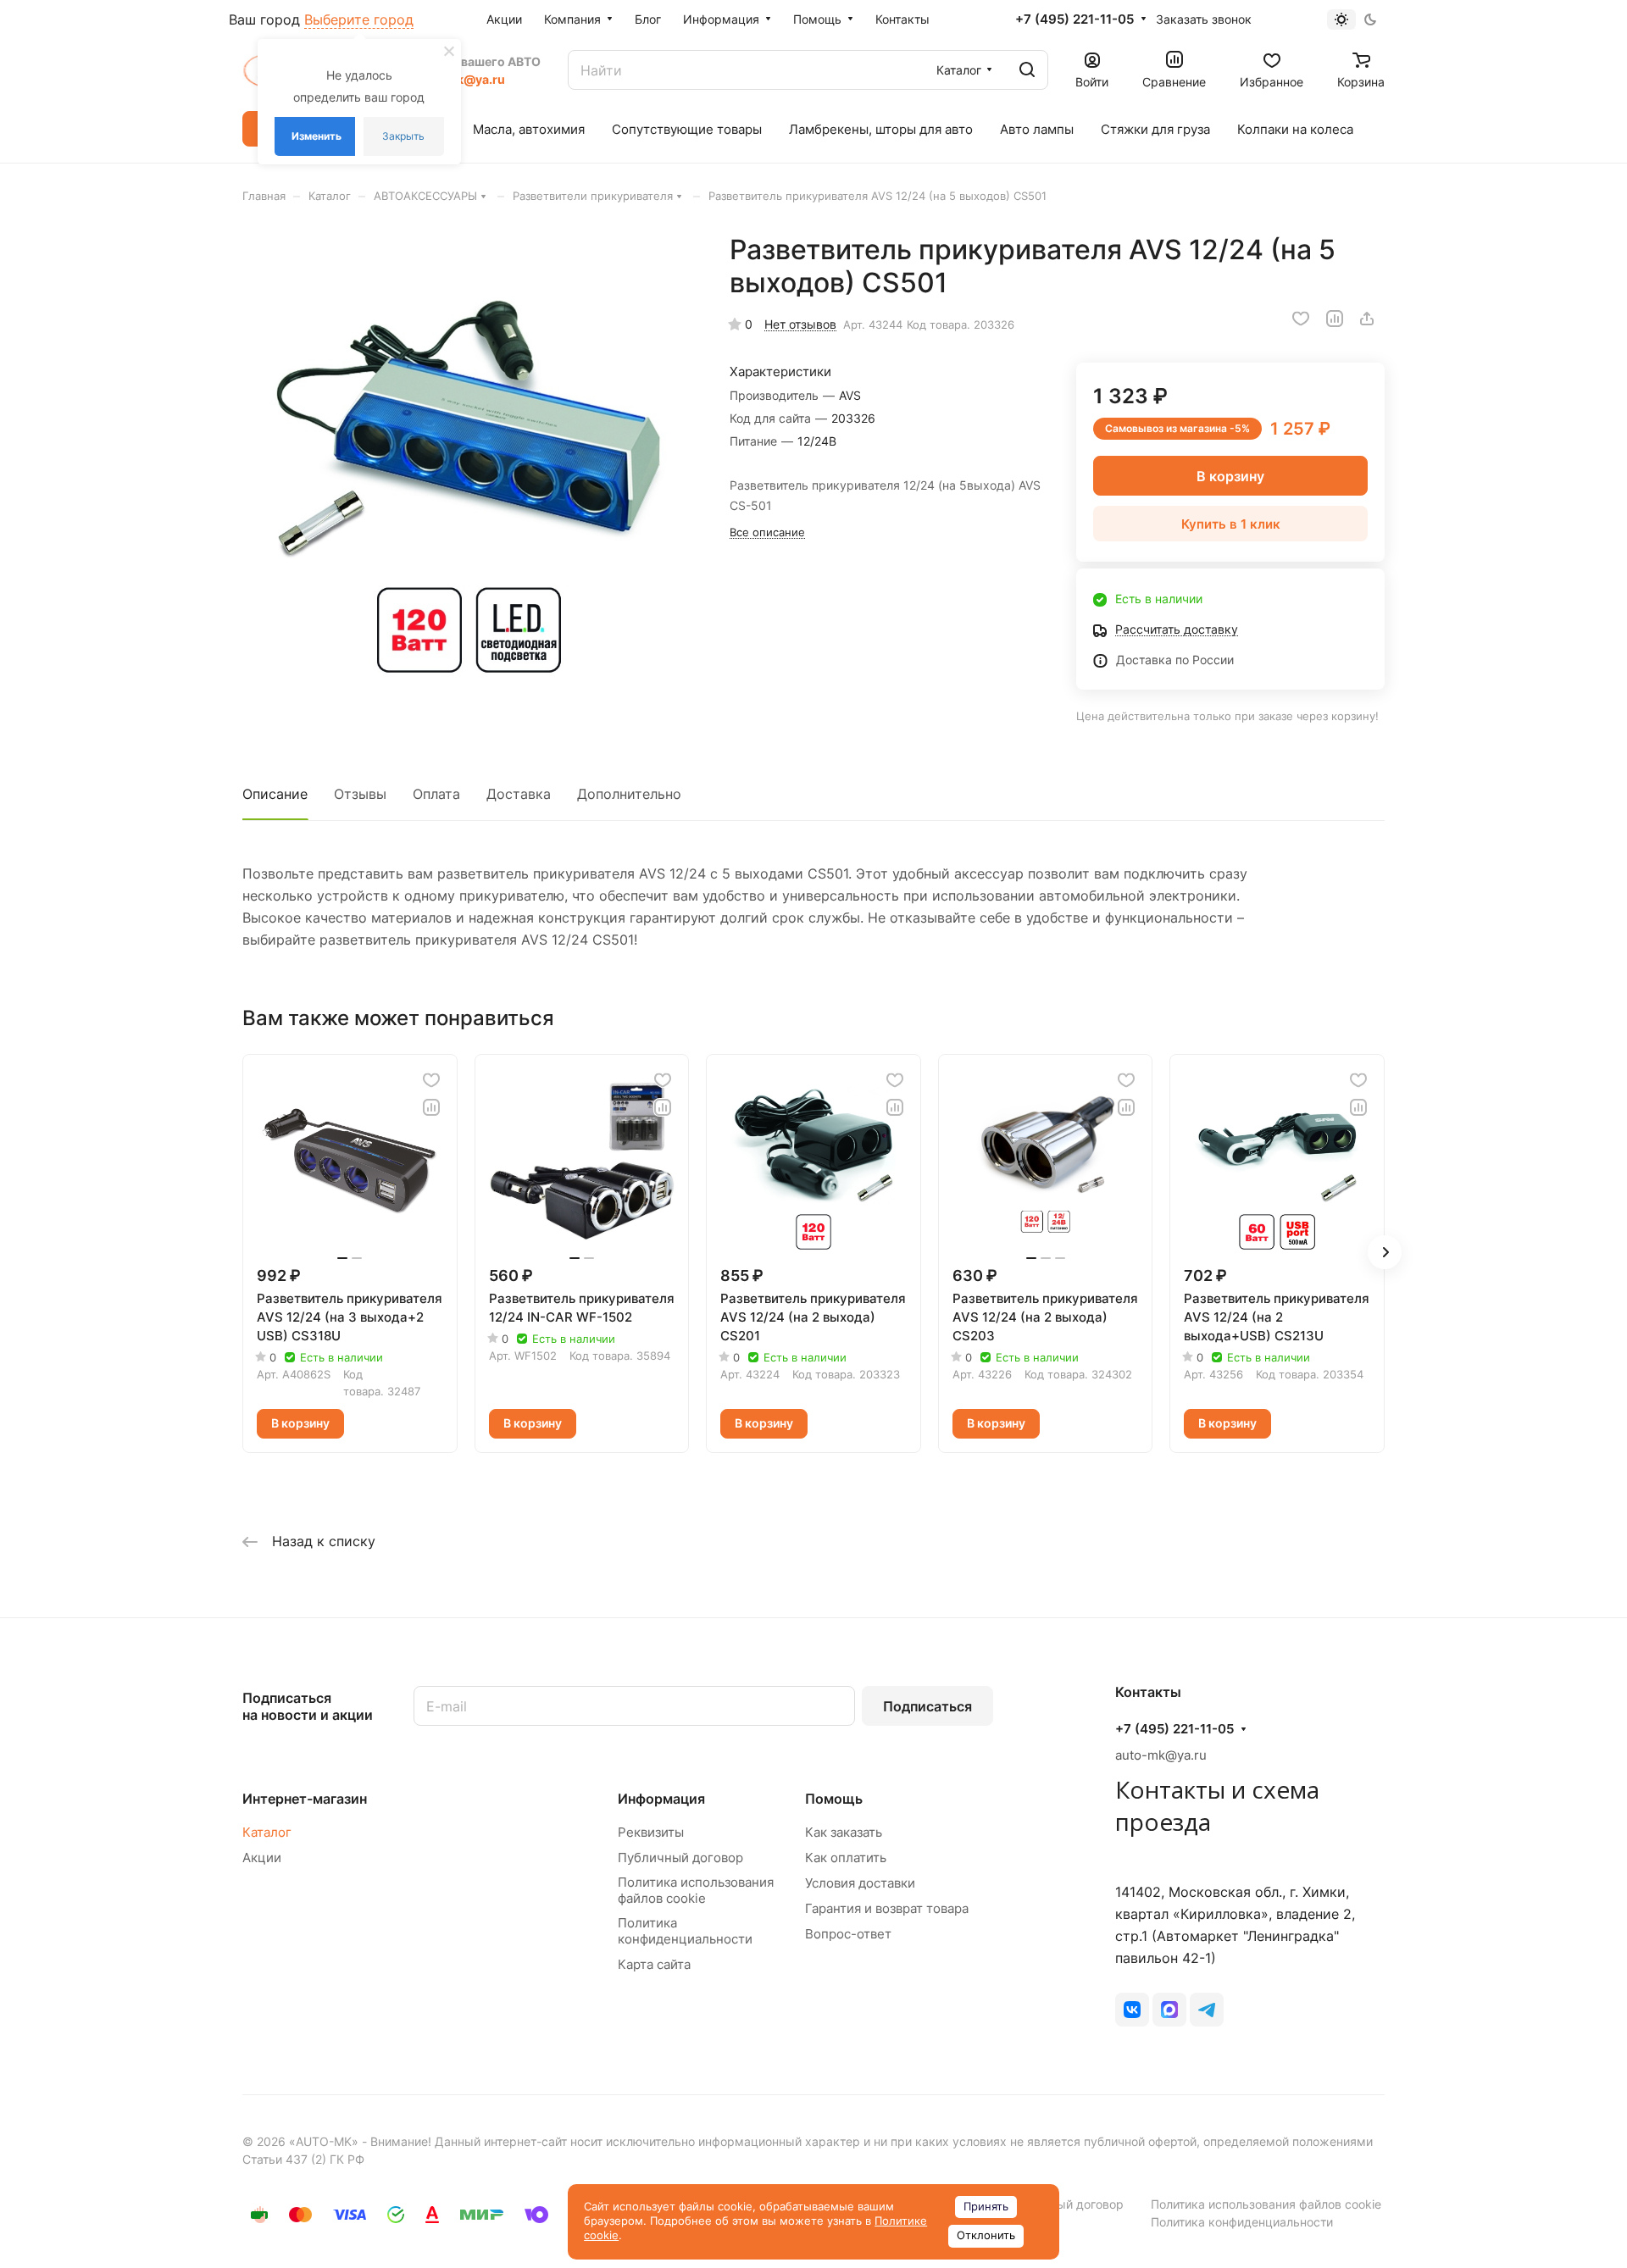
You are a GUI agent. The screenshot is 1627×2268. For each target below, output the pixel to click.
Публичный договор (680, 1858)
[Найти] (1027, 70)
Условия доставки (860, 1883)
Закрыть (403, 136)
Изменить (317, 136)
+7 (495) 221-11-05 (1074, 19)
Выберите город (359, 19)
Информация (661, 1799)
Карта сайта (654, 1964)
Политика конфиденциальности (685, 1931)
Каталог (267, 1832)
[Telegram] (1207, 2010)
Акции (262, 1858)
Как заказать (844, 1832)
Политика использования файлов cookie (696, 1890)
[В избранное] (1301, 319)
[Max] (1169, 2010)
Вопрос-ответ (848, 1934)
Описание (275, 794)
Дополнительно (629, 794)
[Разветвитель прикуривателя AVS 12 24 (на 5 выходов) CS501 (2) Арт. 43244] (469, 459)
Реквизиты (651, 1832)
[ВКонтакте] (1132, 2010)
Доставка (519, 794)
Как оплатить (846, 1858)
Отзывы (360, 794)
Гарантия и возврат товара (887, 1908)
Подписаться (927, 1706)
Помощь (834, 1799)
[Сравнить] (1335, 319)
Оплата (436, 794)
